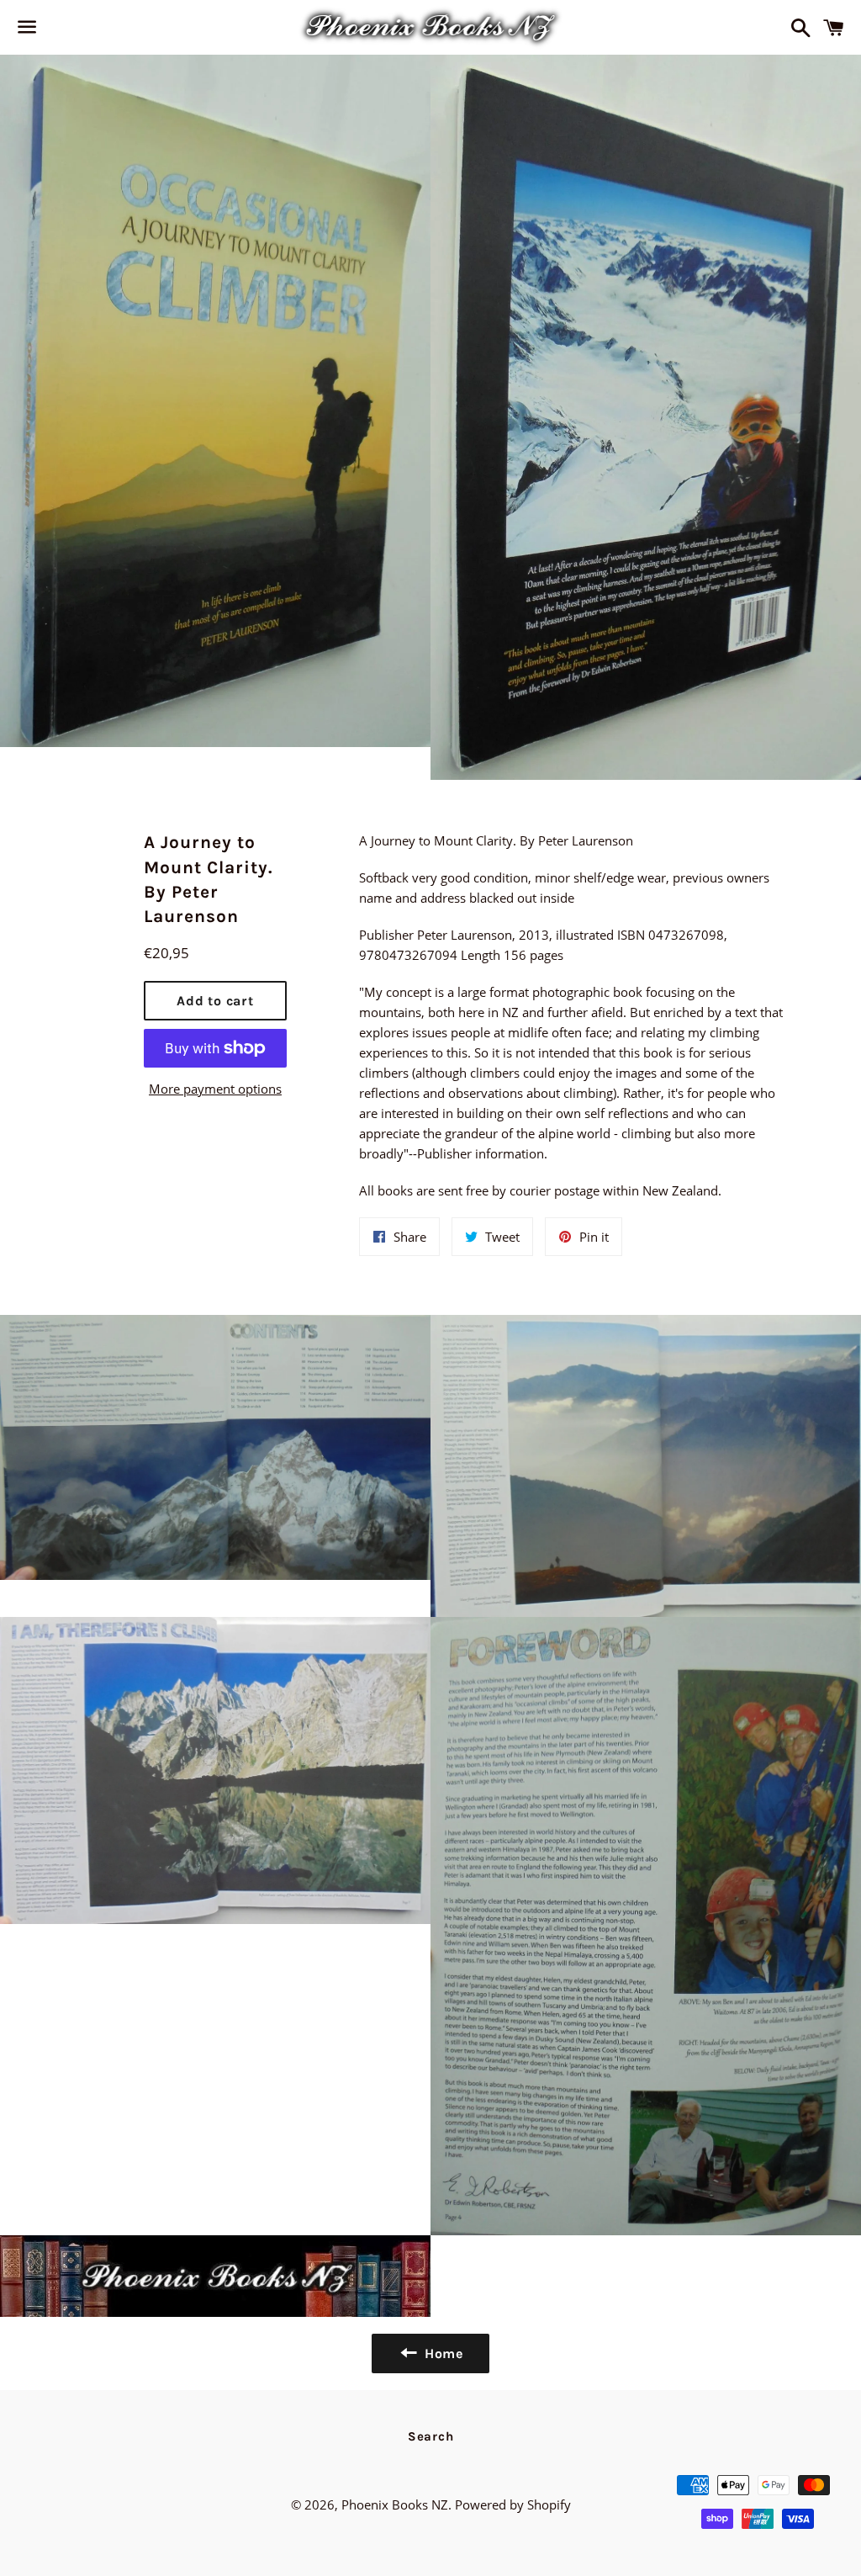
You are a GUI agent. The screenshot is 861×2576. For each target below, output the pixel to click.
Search (431, 2436)
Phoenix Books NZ (395, 2504)
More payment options (215, 1089)
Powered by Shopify (513, 2504)
